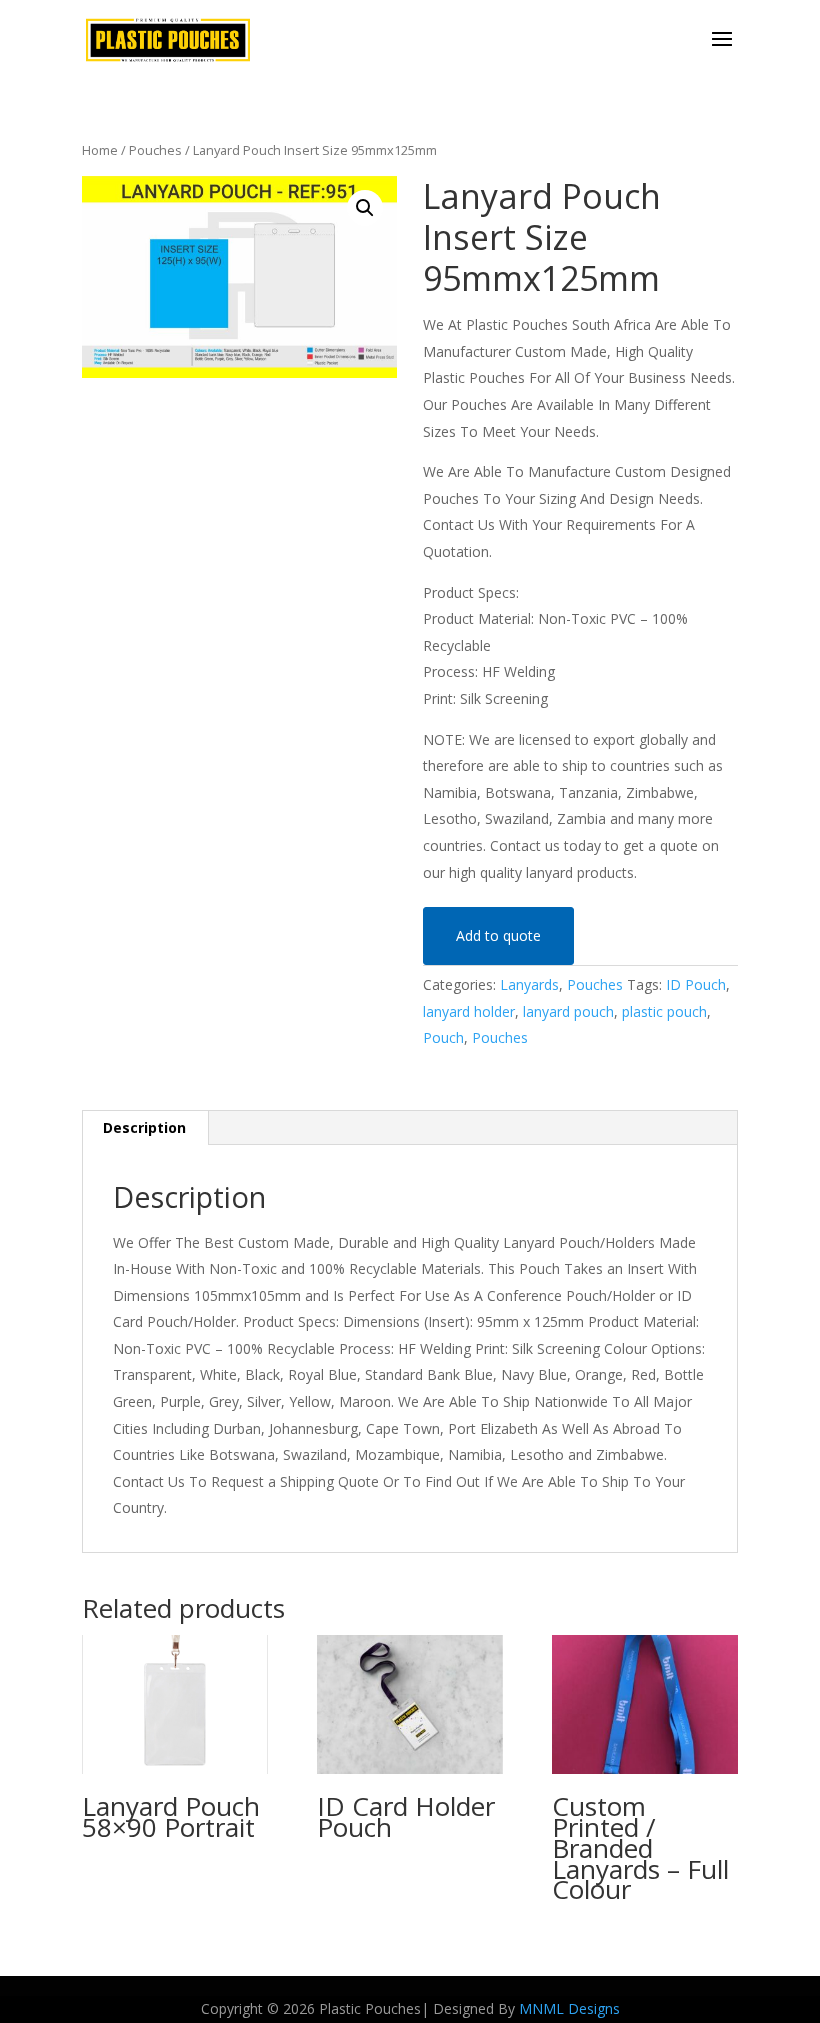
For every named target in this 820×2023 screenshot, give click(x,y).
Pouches (155, 150)
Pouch (443, 1037)
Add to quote (498, 935)
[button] (365, 208)
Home (100, 150)
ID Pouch (696, 984)
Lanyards (529, 984)
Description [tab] (144, 1127)
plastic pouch (664, 1011)
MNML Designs (569, 2008)
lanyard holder (469, 1011)
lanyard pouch (568, 1011)
